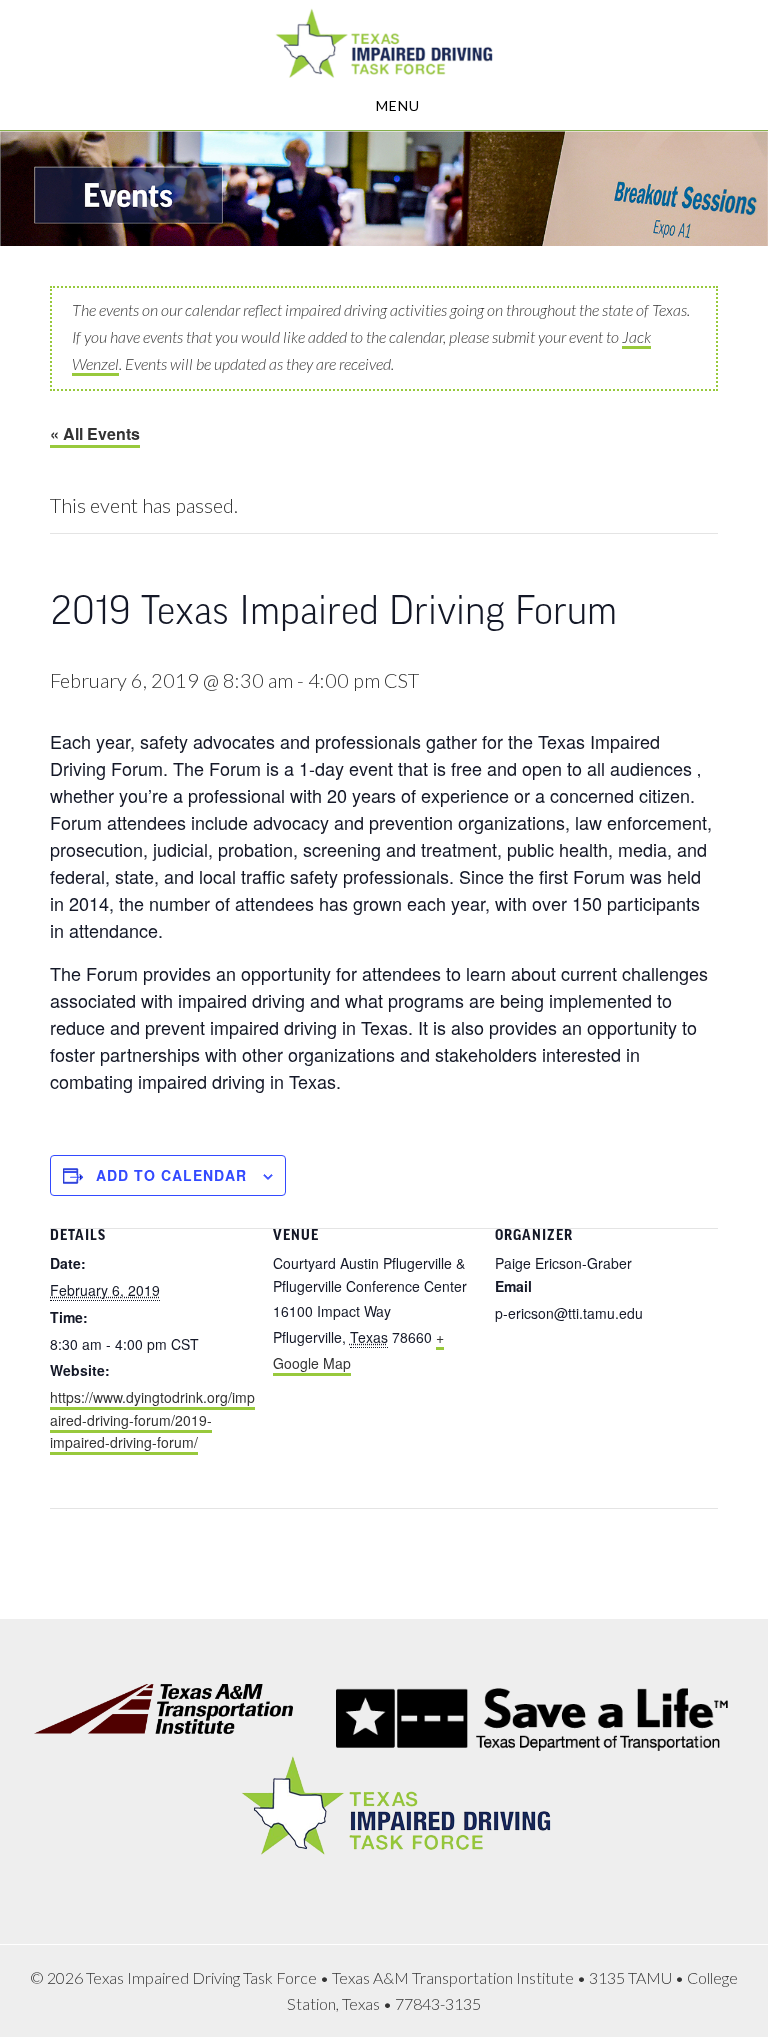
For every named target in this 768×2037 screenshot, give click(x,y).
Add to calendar (171, 1175)
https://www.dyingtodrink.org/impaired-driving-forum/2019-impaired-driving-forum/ (152, 1420)
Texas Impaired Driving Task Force (384, 43)
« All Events (95, 433)
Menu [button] (398, 105)
